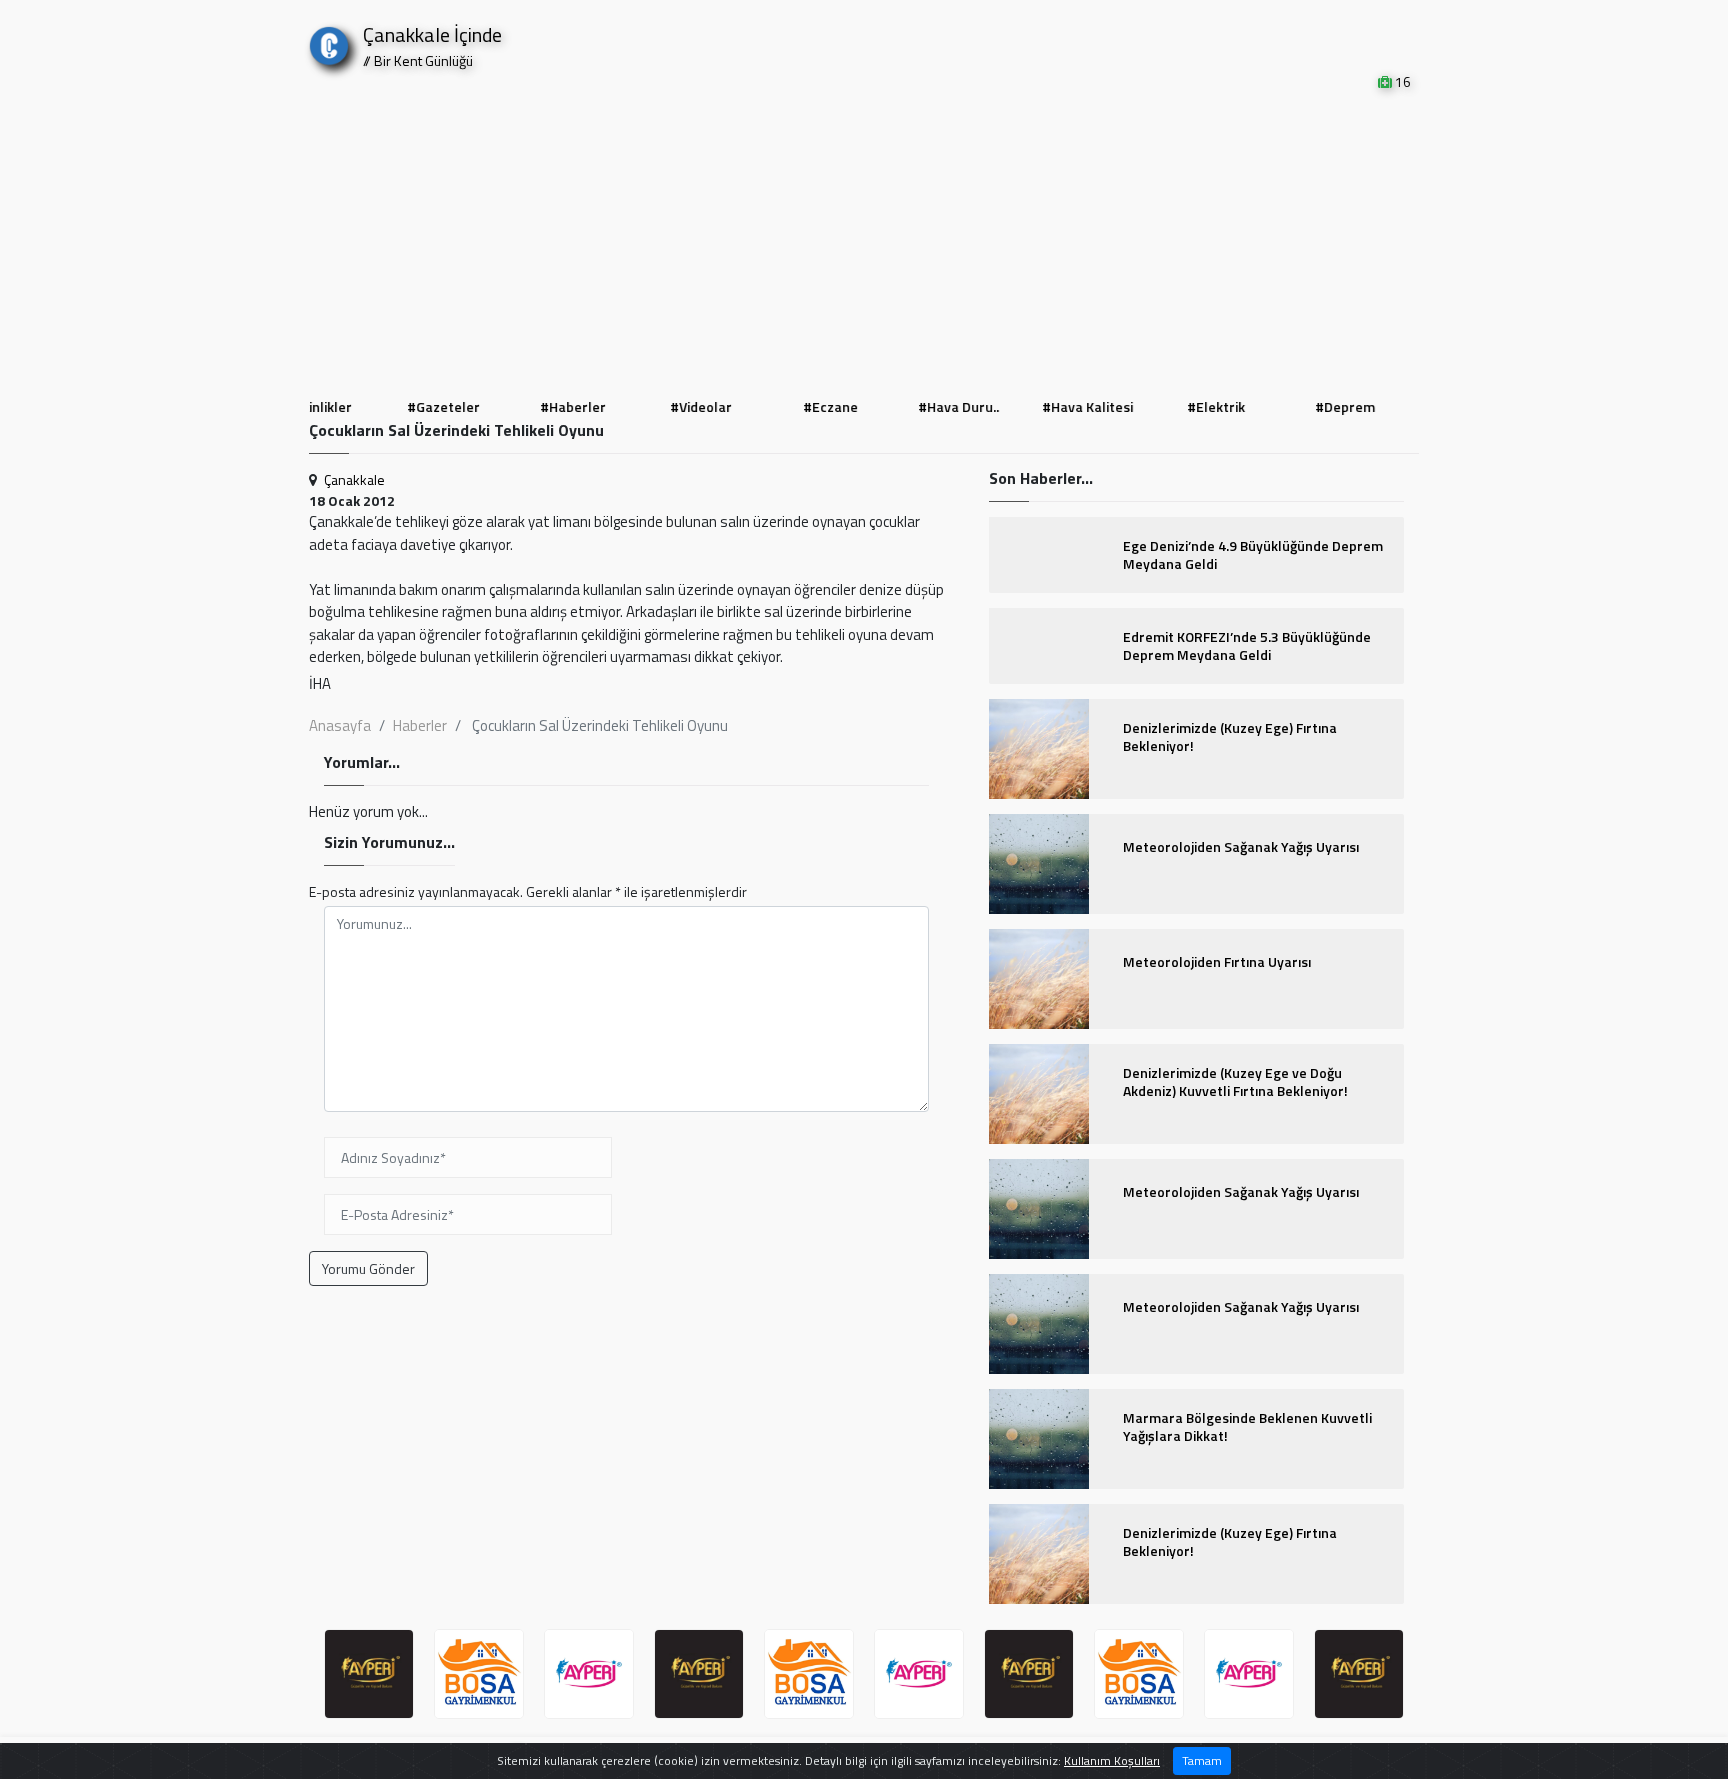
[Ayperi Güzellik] (369, 1674)
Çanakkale (354, 479)
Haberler (420, 725)
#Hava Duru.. (928, 406)
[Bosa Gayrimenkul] (479, 1674)
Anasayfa (340, 725)
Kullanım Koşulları (1112, 1760)
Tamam (1202, 1760)
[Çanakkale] (329, 41)
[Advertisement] (864, 242)
